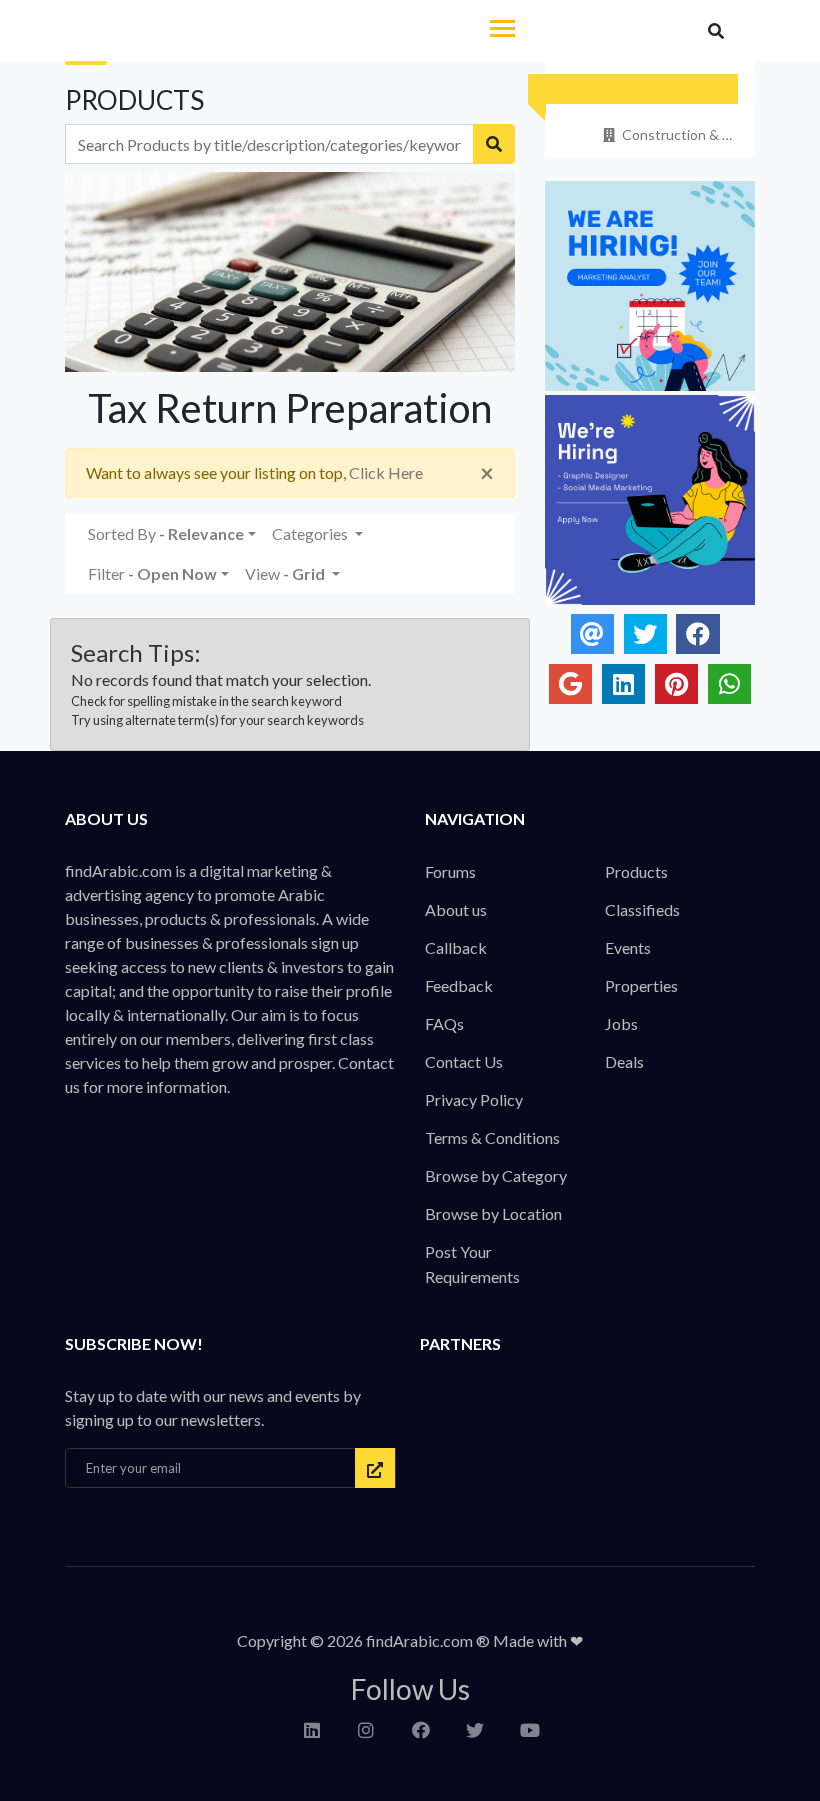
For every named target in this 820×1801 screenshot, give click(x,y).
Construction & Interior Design (678, 134)
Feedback (459, 985)
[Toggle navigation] (502, 30)
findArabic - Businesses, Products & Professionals (199, 32)
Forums (450, 871)
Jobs (621, 1023)
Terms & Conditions (492, 1137)
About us (456, 909)
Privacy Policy (474, 1099)
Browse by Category (496, 1175)
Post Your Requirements (472, 1264)
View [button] (285, 573)
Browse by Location (493, 1213)
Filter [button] (152, 573)
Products (636, 871)
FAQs (444, 1023)
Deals (624, 1061)
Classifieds (642, 909)
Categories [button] (311, 533)
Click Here (386, 472)
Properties (641, 985)
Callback (456, 947)
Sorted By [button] (166, 533)
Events (628, 947)
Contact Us (464, 1061)
